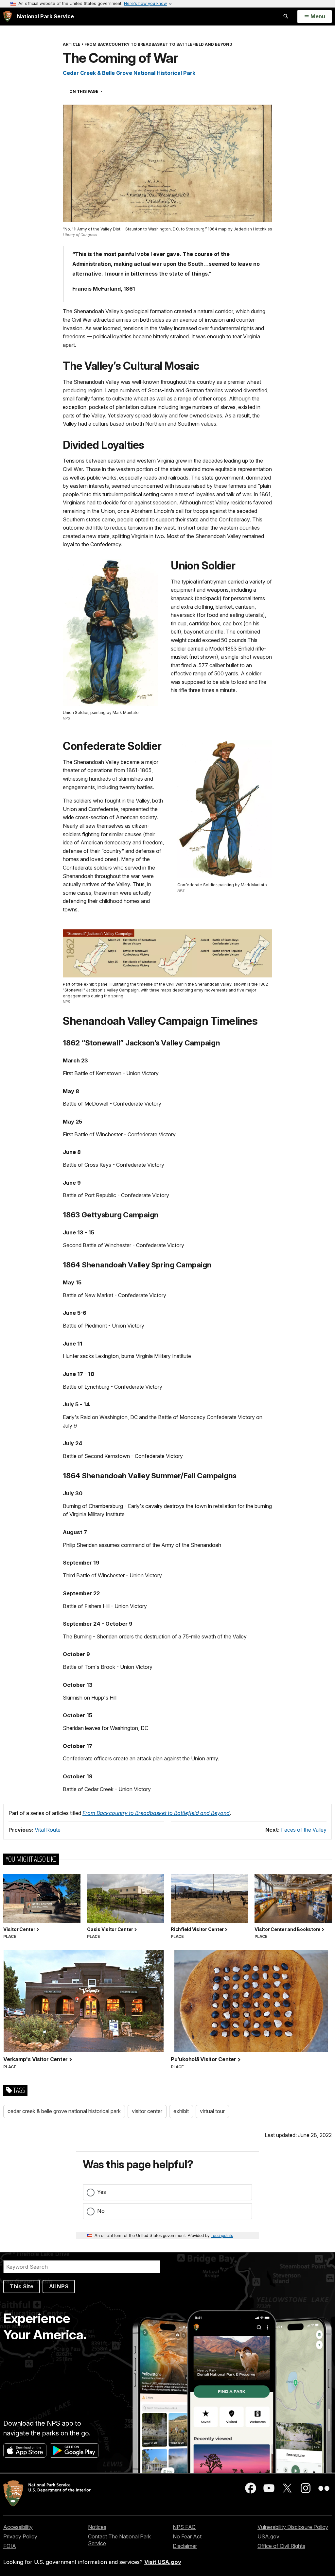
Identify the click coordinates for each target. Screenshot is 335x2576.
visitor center (147, 2111)
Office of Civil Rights (281, 2546)
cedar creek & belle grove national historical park (64, 2111)
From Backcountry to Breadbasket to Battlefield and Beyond (156, 1813)
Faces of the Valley (304, 1830)
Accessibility (18, 2527)
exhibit (181, 2111)
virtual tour (212, 2111)
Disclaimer (185, 2546)
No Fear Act (187, 2536)
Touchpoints (222, 2235)
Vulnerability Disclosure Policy (293, 2527)
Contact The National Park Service (119, 2540)
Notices (97, 2527)
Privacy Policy (20, 2536)
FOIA (10, 2546)
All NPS (59, 2286)
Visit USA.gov (163, 2562)
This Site (22, 2286)
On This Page (98, 91)
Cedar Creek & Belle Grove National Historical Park (129, 73)
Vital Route (48, 1830)
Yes (102, 2192)
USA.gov (268, 2536)
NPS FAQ (184, 2527)
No (101, 2211)
